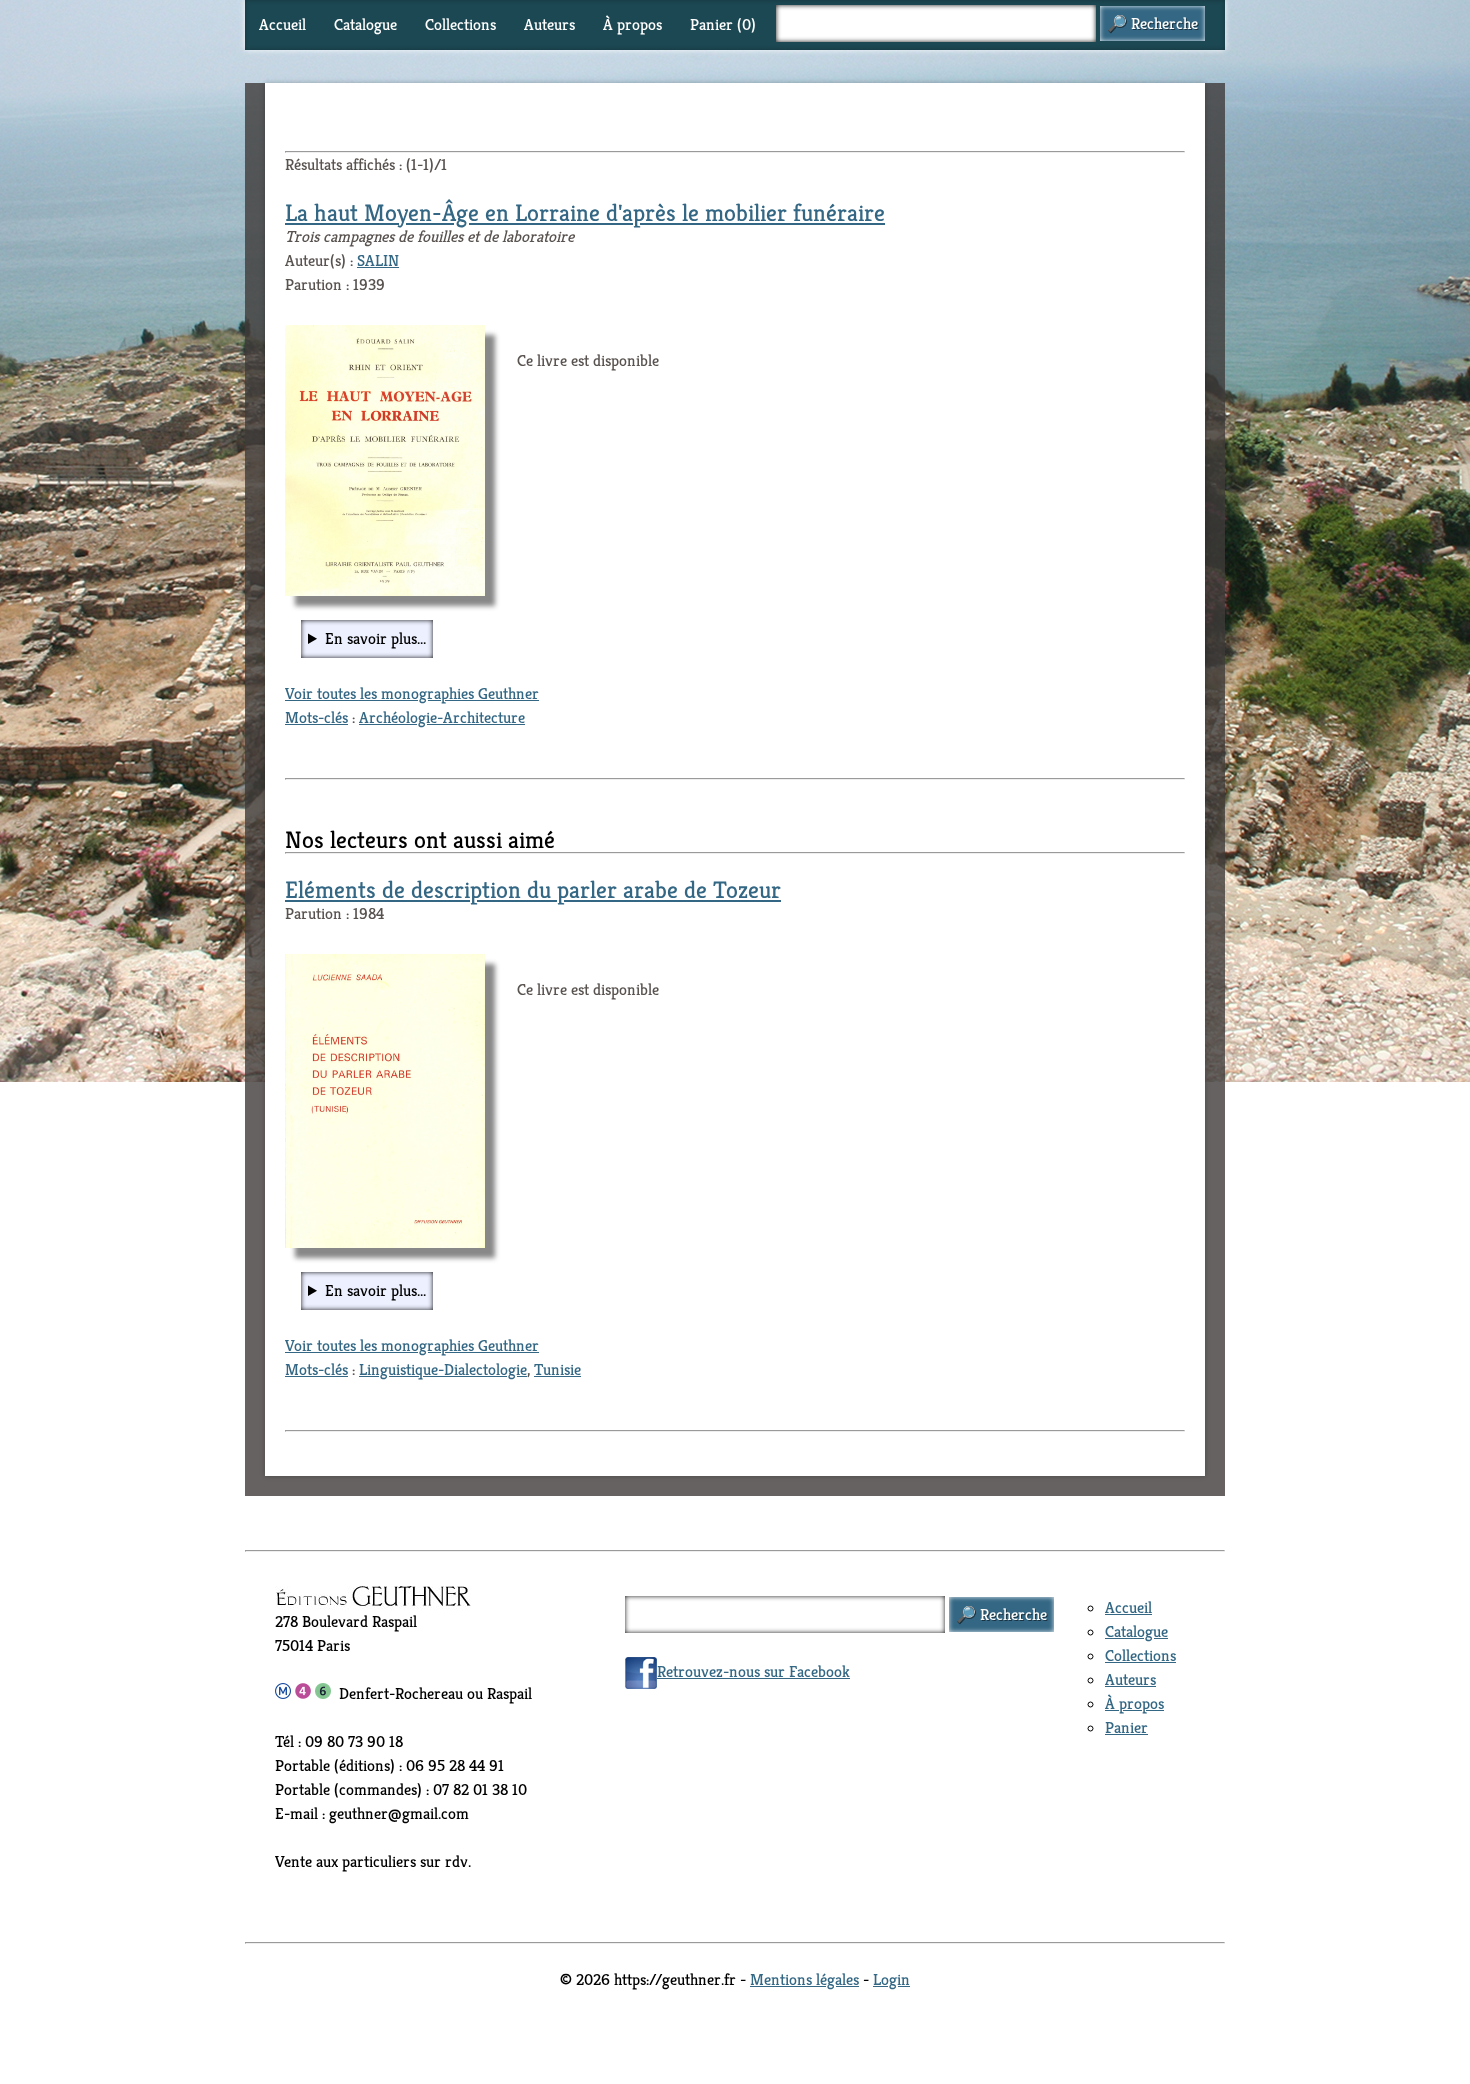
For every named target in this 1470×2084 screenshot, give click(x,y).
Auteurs (549, 24)
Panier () (723, 24)
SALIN (378, 260)
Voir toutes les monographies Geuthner (412, 693)
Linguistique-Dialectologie (443, 1369)
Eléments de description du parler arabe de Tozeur (533, 890)
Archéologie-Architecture (442, 717)
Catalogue (365, 24)
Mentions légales (804, 1979)
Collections (460, 24)
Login (891, 1979)
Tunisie (557, 1369)
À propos (632, 24)
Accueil (282, 24)
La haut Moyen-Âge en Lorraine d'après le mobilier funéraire (585, 213)
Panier (1126, 1727)
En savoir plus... (375, 638)
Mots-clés (316, 717)
